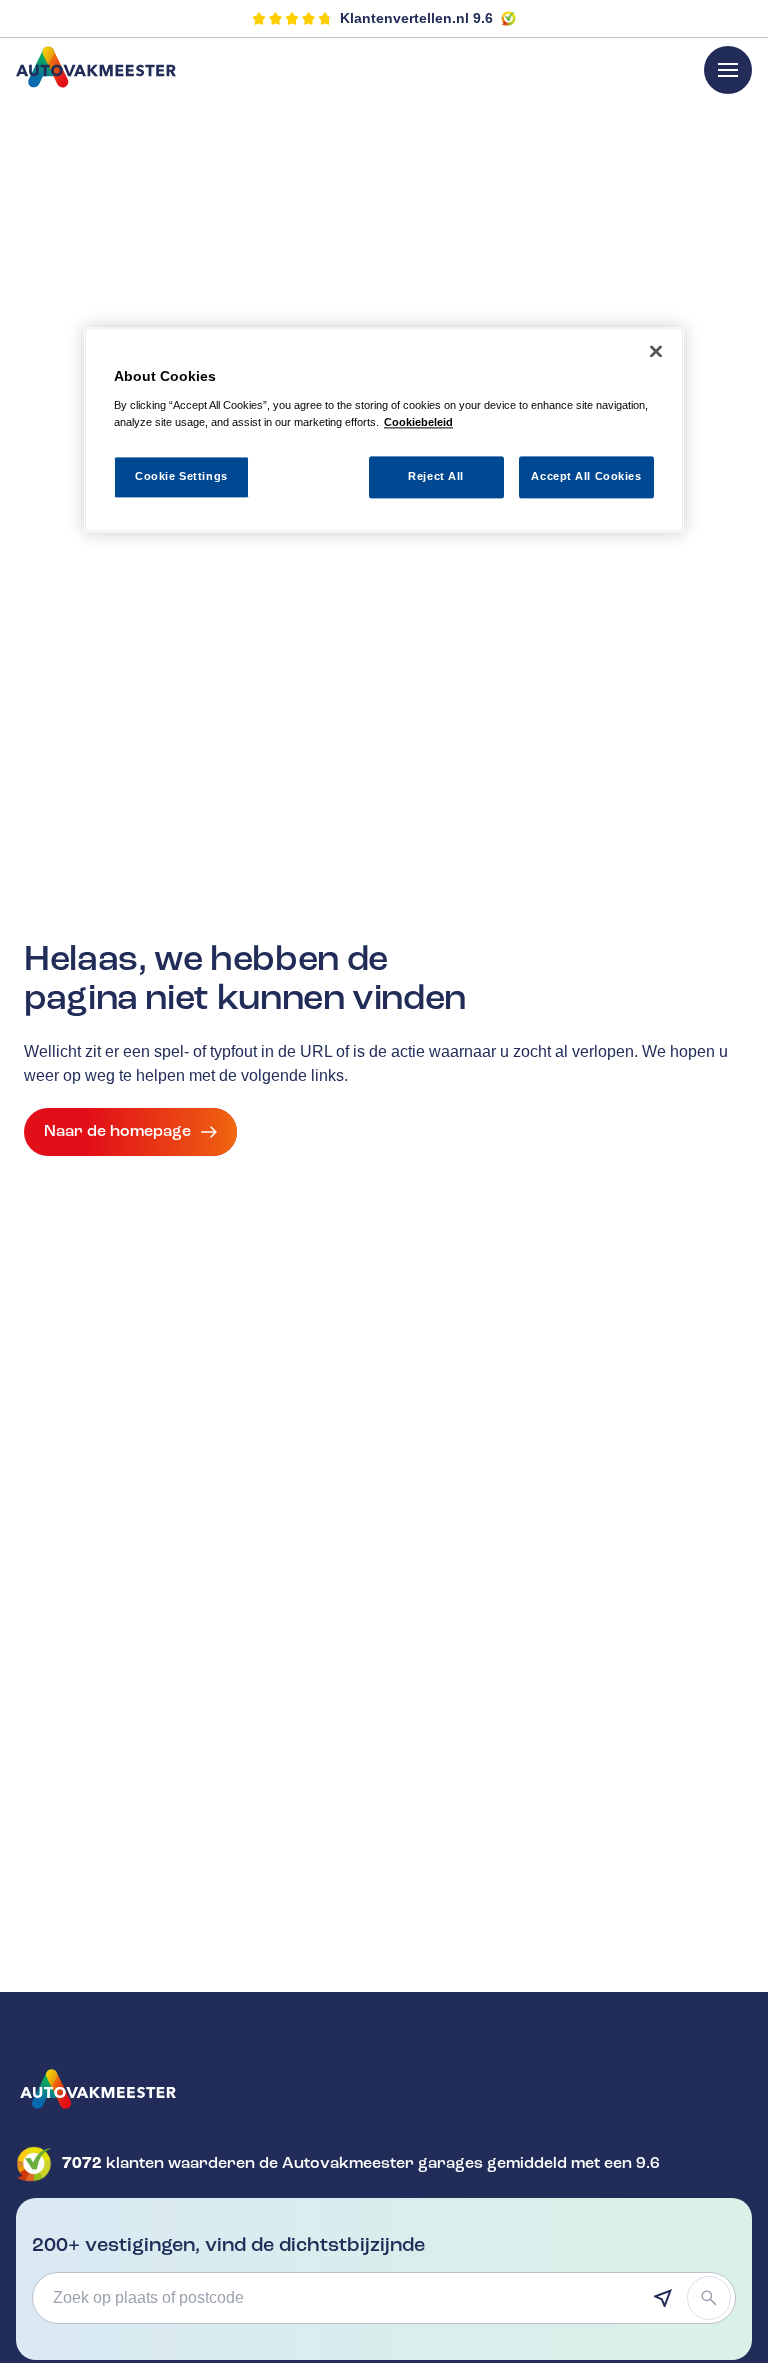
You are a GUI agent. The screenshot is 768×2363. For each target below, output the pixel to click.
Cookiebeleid (418, 422)
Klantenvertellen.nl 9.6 (416, 18)
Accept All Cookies (586, 477)
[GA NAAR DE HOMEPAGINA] (384, 2089)
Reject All (436, 477)
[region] (384, 430)
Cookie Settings (181, 477)
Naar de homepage (117, 1131)
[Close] (656, 352)
